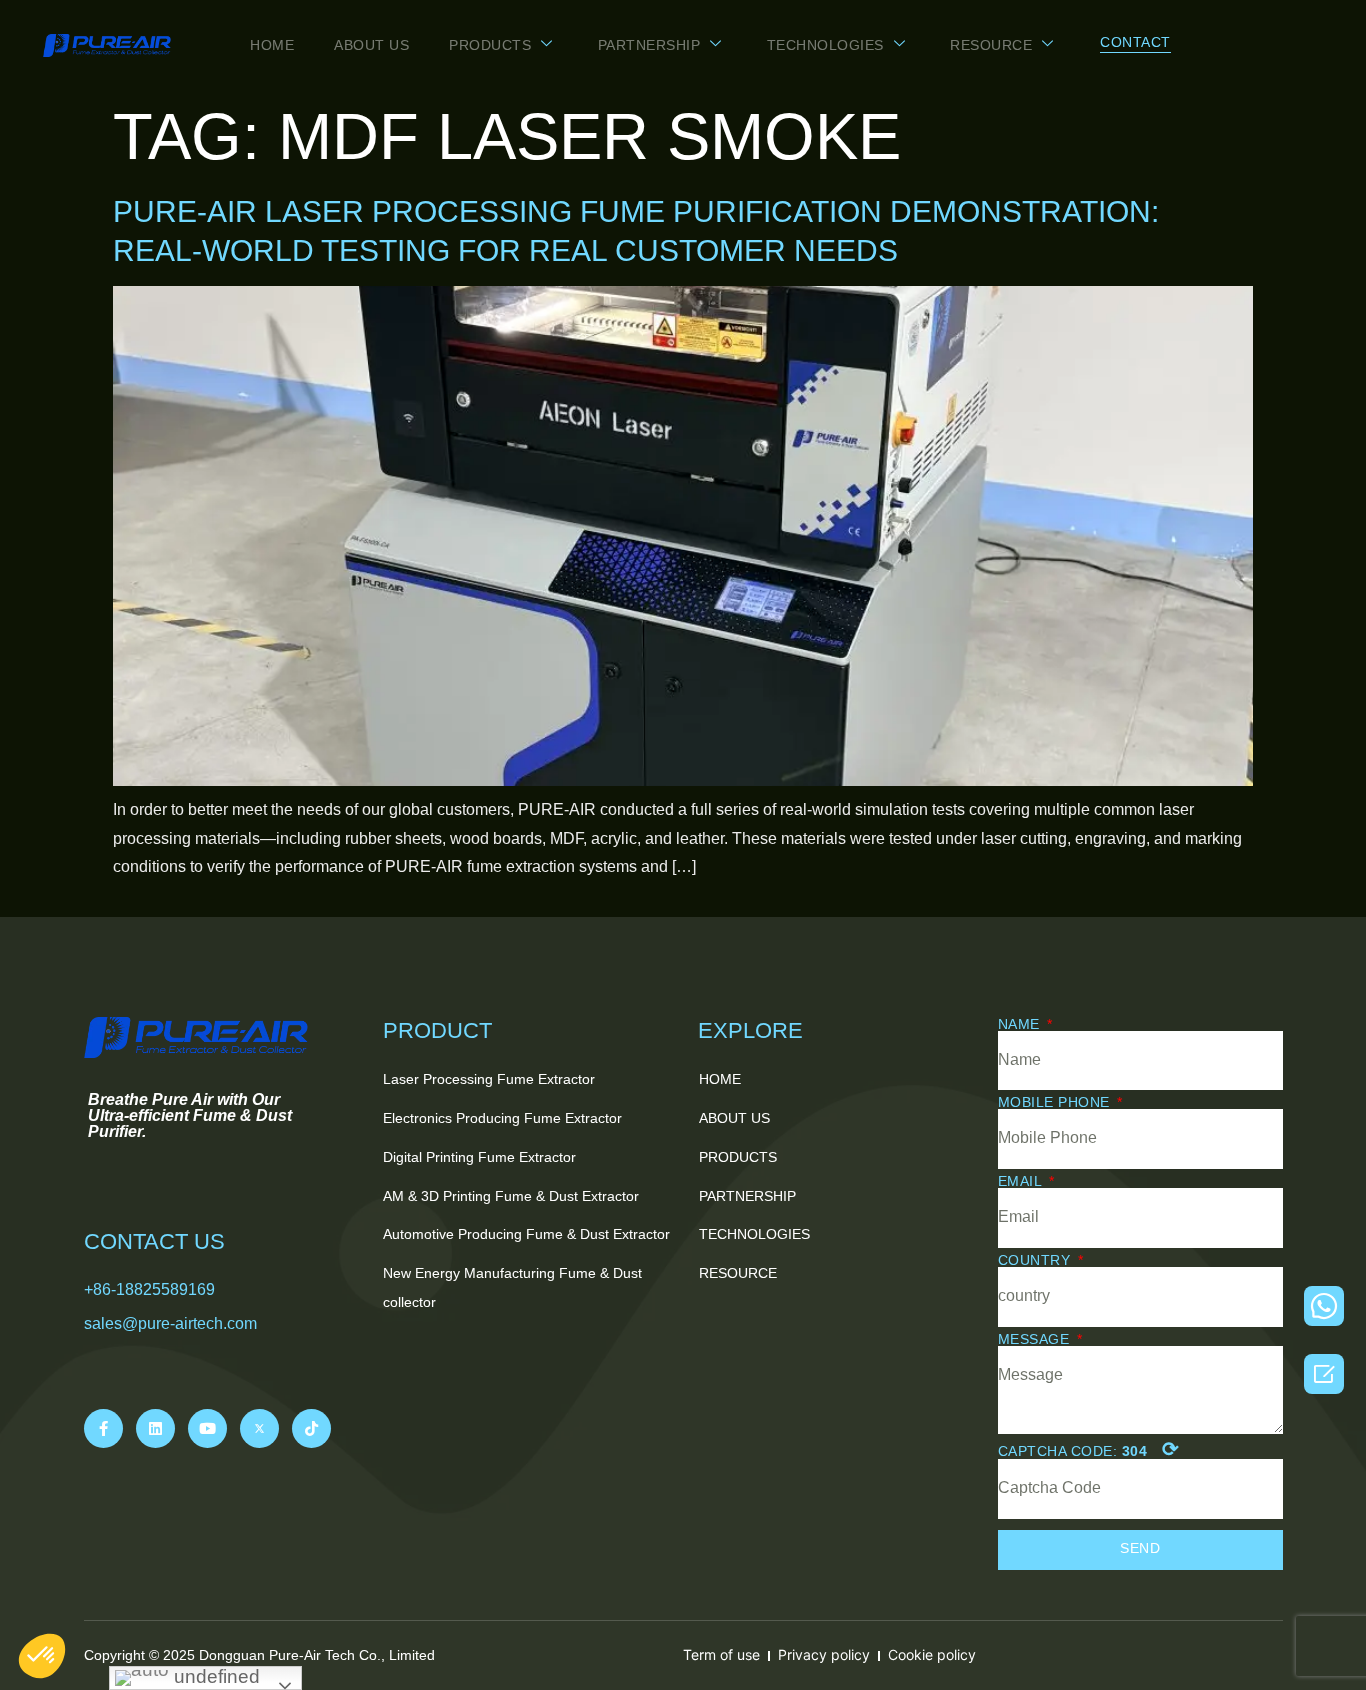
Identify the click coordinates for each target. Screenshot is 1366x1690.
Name (1021, 1024)
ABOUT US (371, 45)
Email (1022, 1181)
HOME (272, 45)
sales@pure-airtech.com (170, 1323)
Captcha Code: (1089, 1449)
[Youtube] (207, 1428)
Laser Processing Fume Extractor (489, 1079)
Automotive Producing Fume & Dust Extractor (526, 1234)
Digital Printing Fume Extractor (479, 1157)
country (1036, 1260)
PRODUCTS (490, 45)
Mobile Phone (1056, 1102)
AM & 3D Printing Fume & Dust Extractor (511, 1196)
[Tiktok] (311, 1428)
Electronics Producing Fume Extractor (502, 1118)
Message (1036, 1339)
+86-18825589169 (149, 1289)
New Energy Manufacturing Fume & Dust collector (512, 1287)
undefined (214, 1676)
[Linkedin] (155, 1428)
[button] (1135, 44)
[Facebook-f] (103, 1428)
